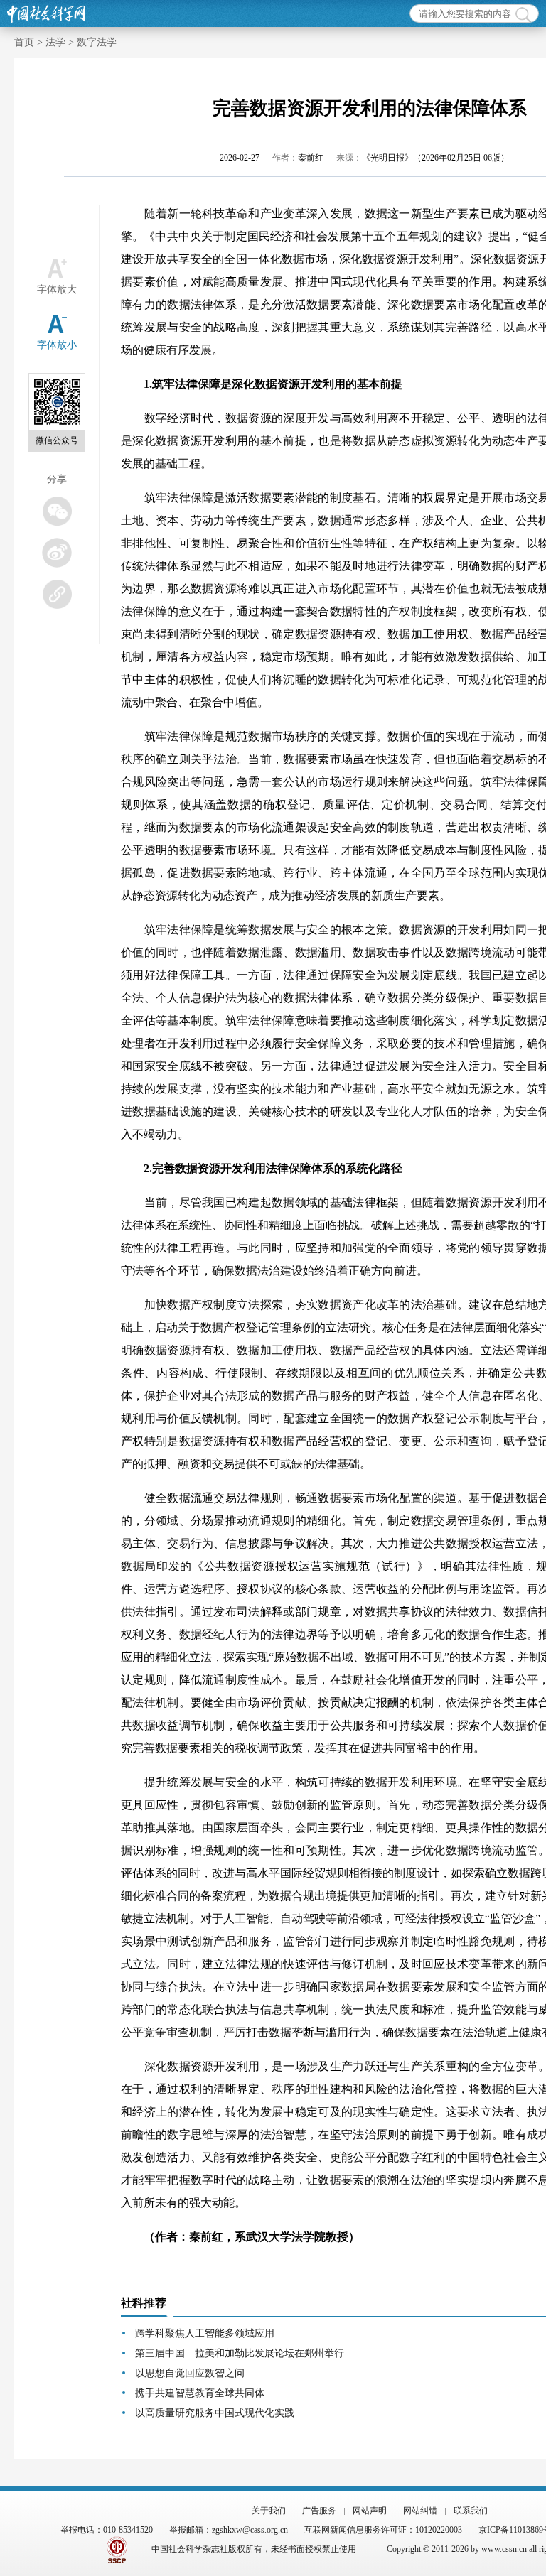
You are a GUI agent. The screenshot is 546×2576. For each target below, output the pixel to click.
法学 (55, 42)
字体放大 (57, 289)
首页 (24, 42)
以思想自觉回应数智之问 (190, 2373)
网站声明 (370, 2511)
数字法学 (97, 42)
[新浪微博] (57, 552)
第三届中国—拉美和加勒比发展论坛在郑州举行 (240, 2353)
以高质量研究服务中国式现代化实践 (215, 2413)
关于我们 (269, 2511)
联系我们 (471, 2511)
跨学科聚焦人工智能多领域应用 (205, 2333)
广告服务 (319, 2511)
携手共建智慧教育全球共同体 (200, 2393)
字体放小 (57, 345)
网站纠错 (420, 2511)
